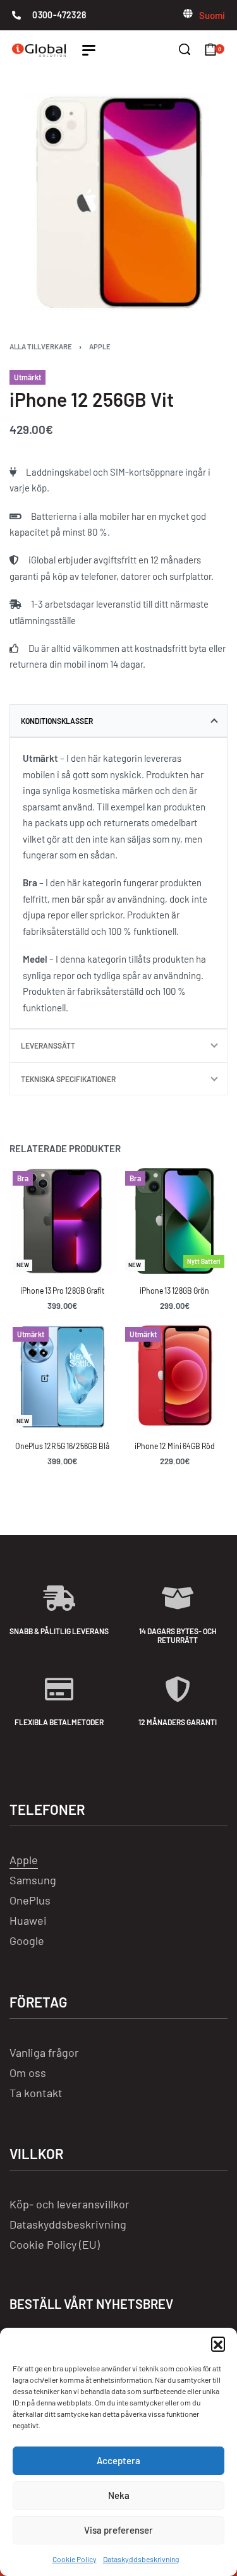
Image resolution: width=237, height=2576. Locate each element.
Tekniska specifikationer (68, 1079)
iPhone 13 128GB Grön (174, 1291)
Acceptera (118, 2460)
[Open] (89, 50)
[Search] (185, 49)
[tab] (118, 721)
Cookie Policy (75, 2559)
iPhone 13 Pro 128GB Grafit (62, 1291)
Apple (100, 346)
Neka (119, 2495)
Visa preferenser (118, 2530)
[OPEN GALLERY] (118, 202)
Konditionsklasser (57, 721)
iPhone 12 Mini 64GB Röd (175, 1447)
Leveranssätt (48, 1045)
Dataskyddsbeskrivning (141, 2559)
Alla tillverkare (41, 346)
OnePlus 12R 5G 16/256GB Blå (62, 1447)
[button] (218, 2344)
